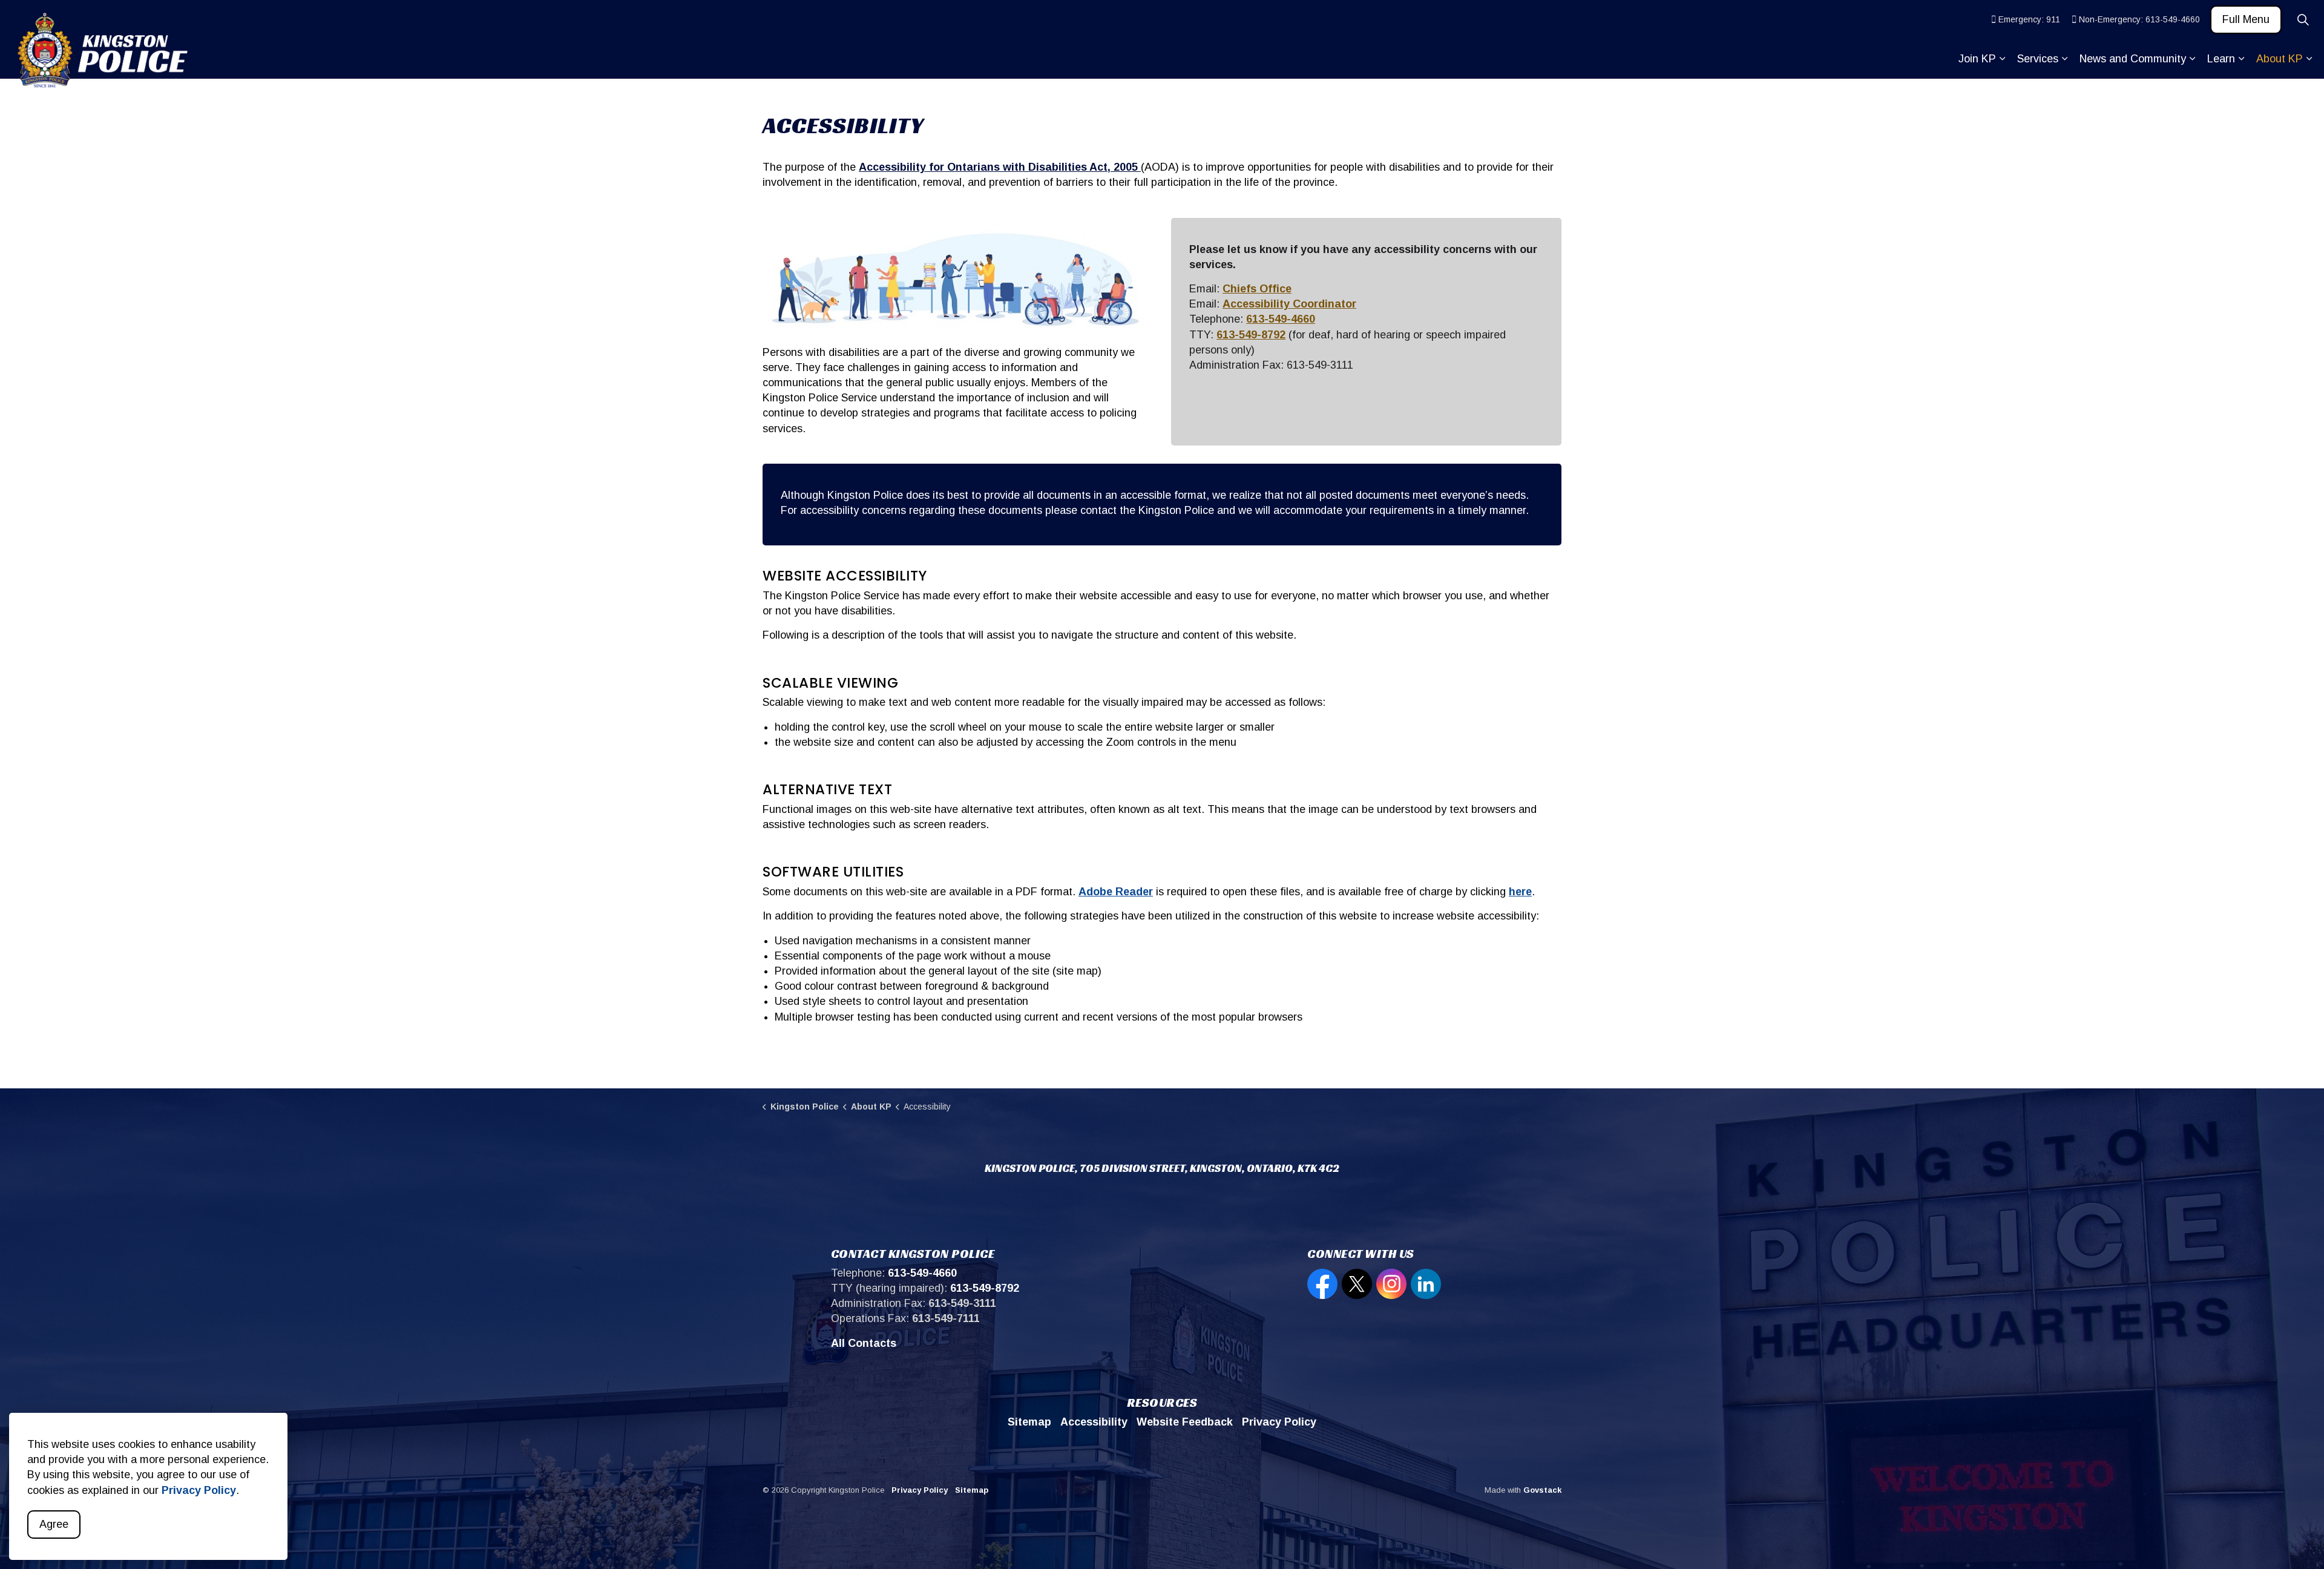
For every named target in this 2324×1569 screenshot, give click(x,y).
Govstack (1542, 1490)
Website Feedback (1185, 1422)
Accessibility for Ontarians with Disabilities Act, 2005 (1000, 167)
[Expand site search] (2303, 20)
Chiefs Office (1257, 289)
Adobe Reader (1116, 892)
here (1520, 892)
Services (2038, 59)
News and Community (2133, 59)
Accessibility (1094, 1422)
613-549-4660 (1281, 319)
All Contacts (864, 1343)
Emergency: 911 (2029, 19)
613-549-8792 (1251, 335)
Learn (2221, 59)
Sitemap (1029, 1422)
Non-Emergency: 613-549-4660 (2139, 19)
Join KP (1977, 59)
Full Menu (2246, 19)
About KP (2280, 59)
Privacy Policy (199, 1490)
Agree (54, 1524)
